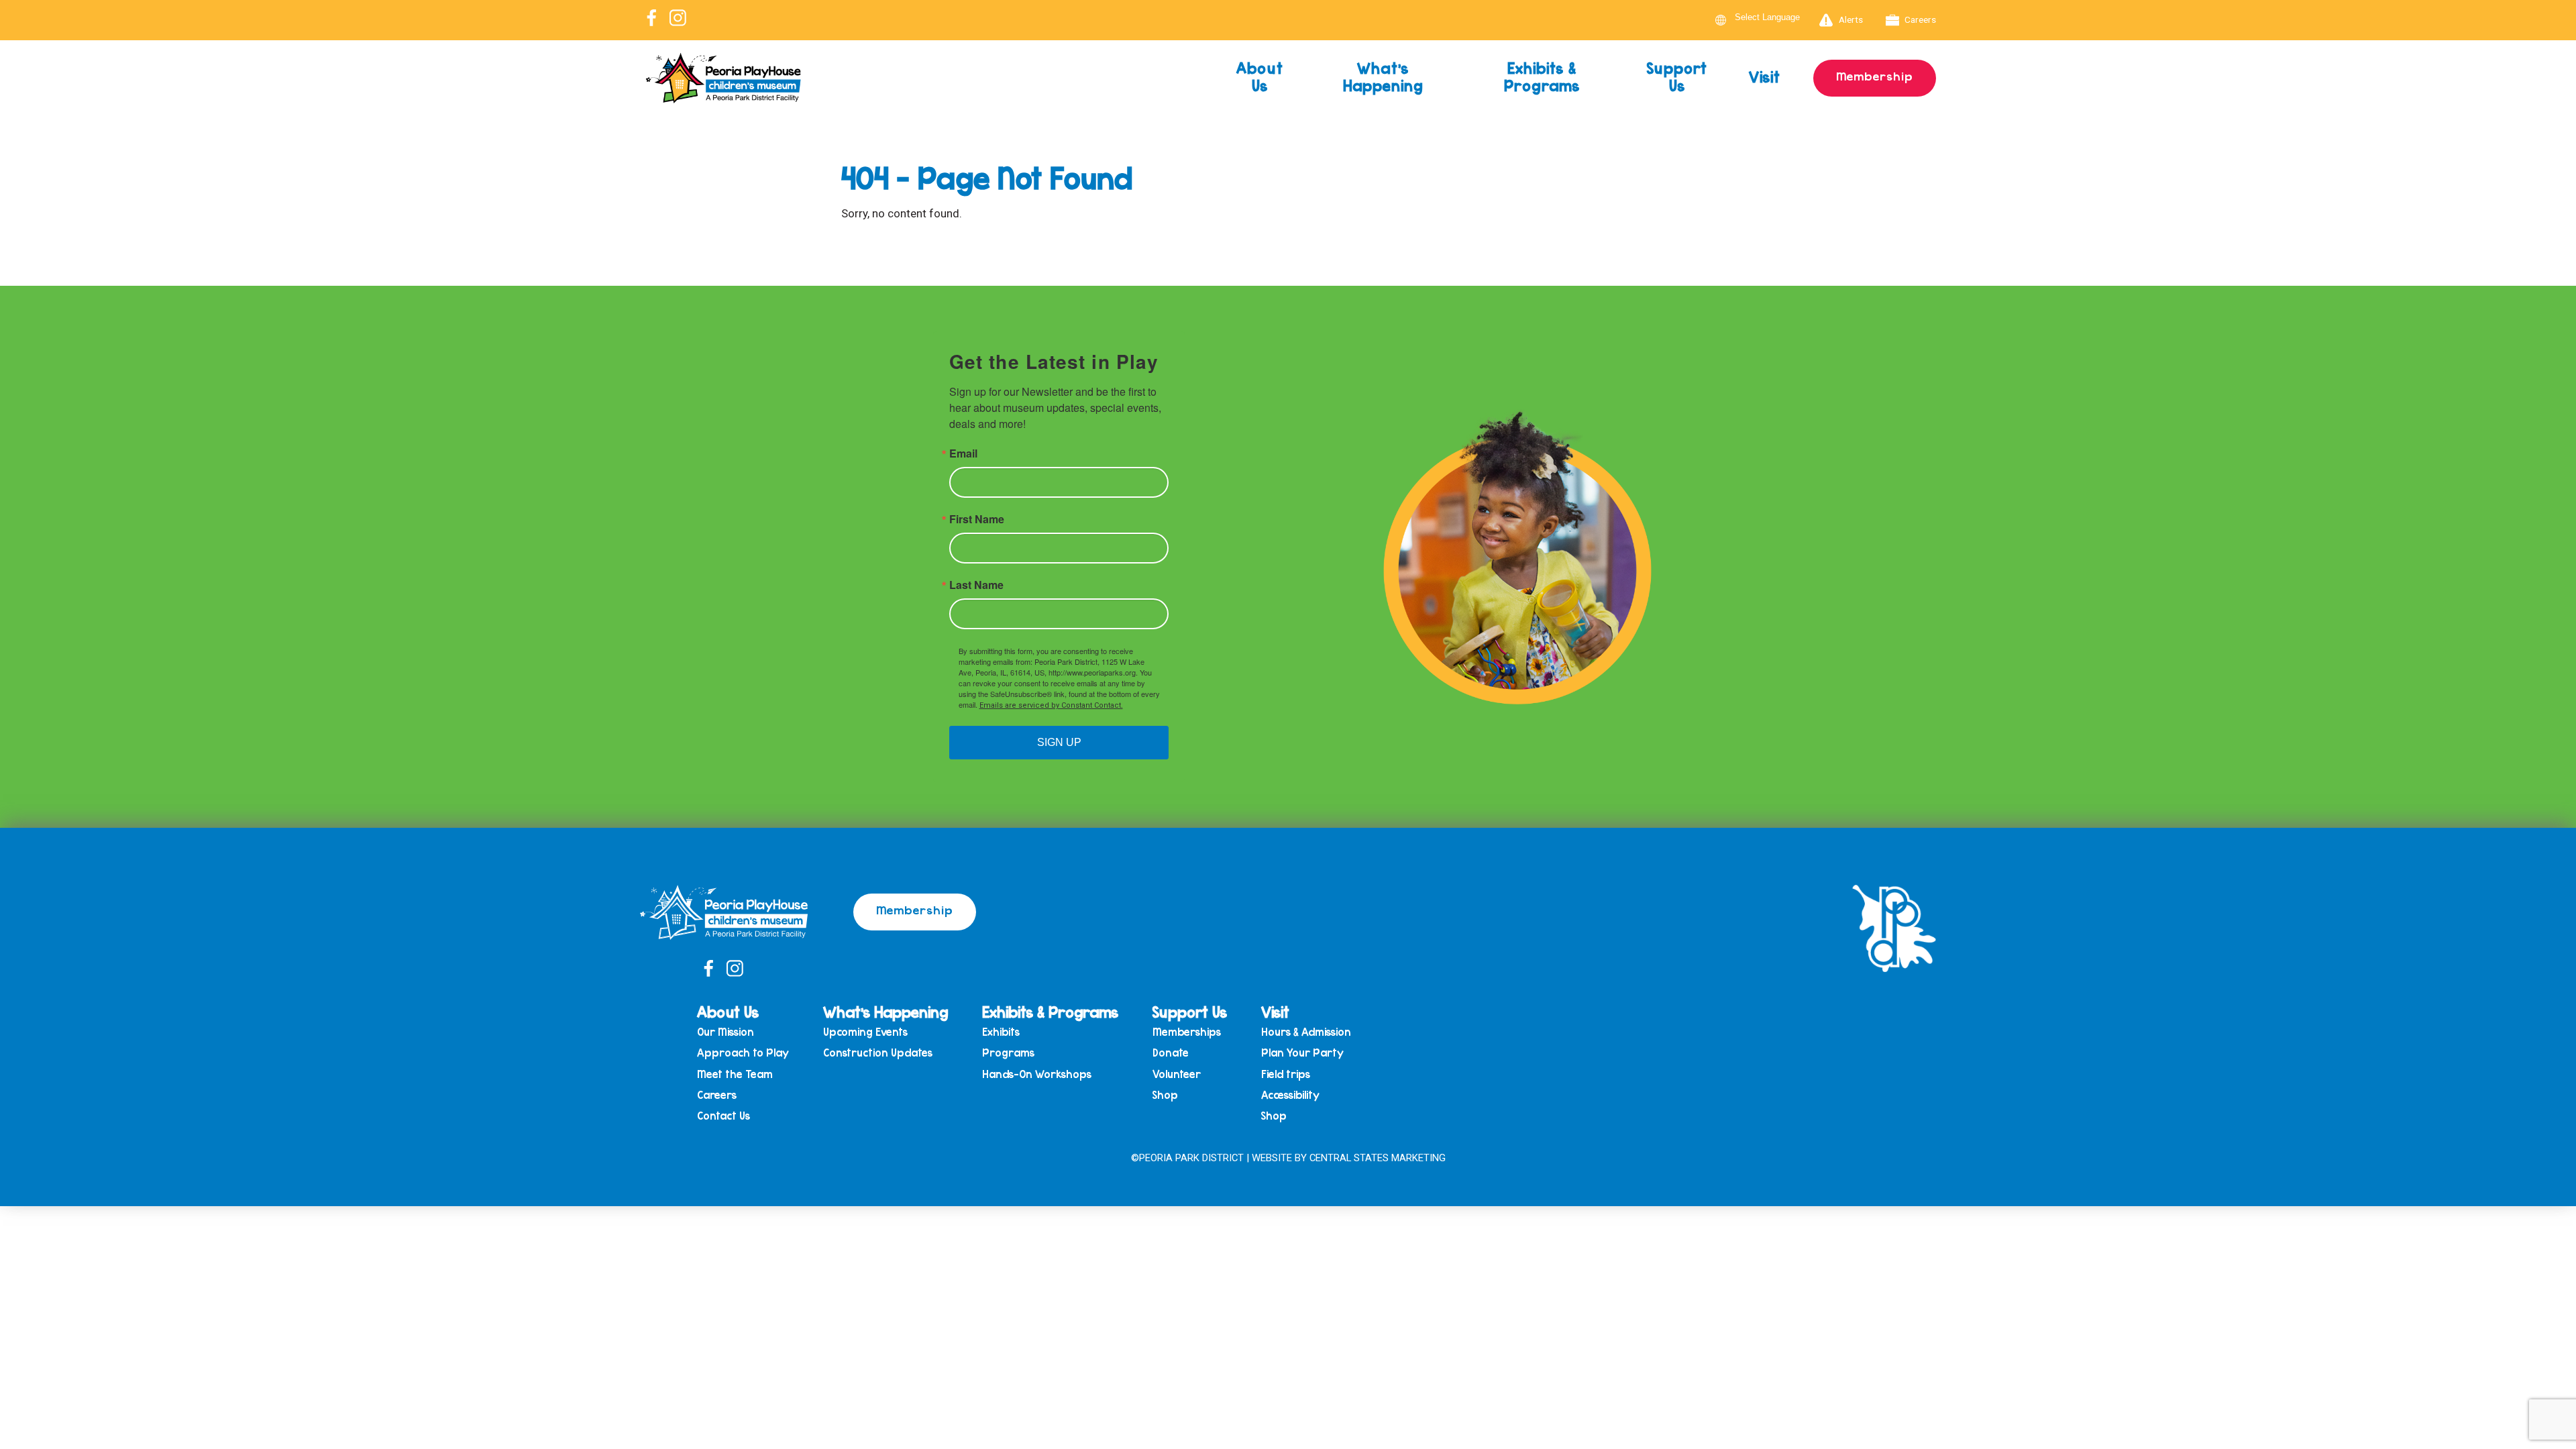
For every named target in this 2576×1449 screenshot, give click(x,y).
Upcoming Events (865, 1032)
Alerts (1851, 19)
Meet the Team (735, 1074)
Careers (1920, 19)
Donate (1171, 1053)
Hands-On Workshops (1037, 1074)
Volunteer (1177, 1074)
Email (963, 453)
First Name (977, 519)
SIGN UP (1059, 742)
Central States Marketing (1378, 1158)
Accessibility (1290, 1095)
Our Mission (726, 1032)
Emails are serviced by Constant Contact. (1051, 705)
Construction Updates (878, 1053)
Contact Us (723, 1116)
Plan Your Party (1302, 1053)
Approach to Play (743, 1053)
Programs (1008, 1053)
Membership (1875, 76)
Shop (1165, 1095)
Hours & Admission (1306, 1032)
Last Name (976, 585)
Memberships (1187, 1032)
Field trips (1286, 1074)
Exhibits (1001, 1032)
